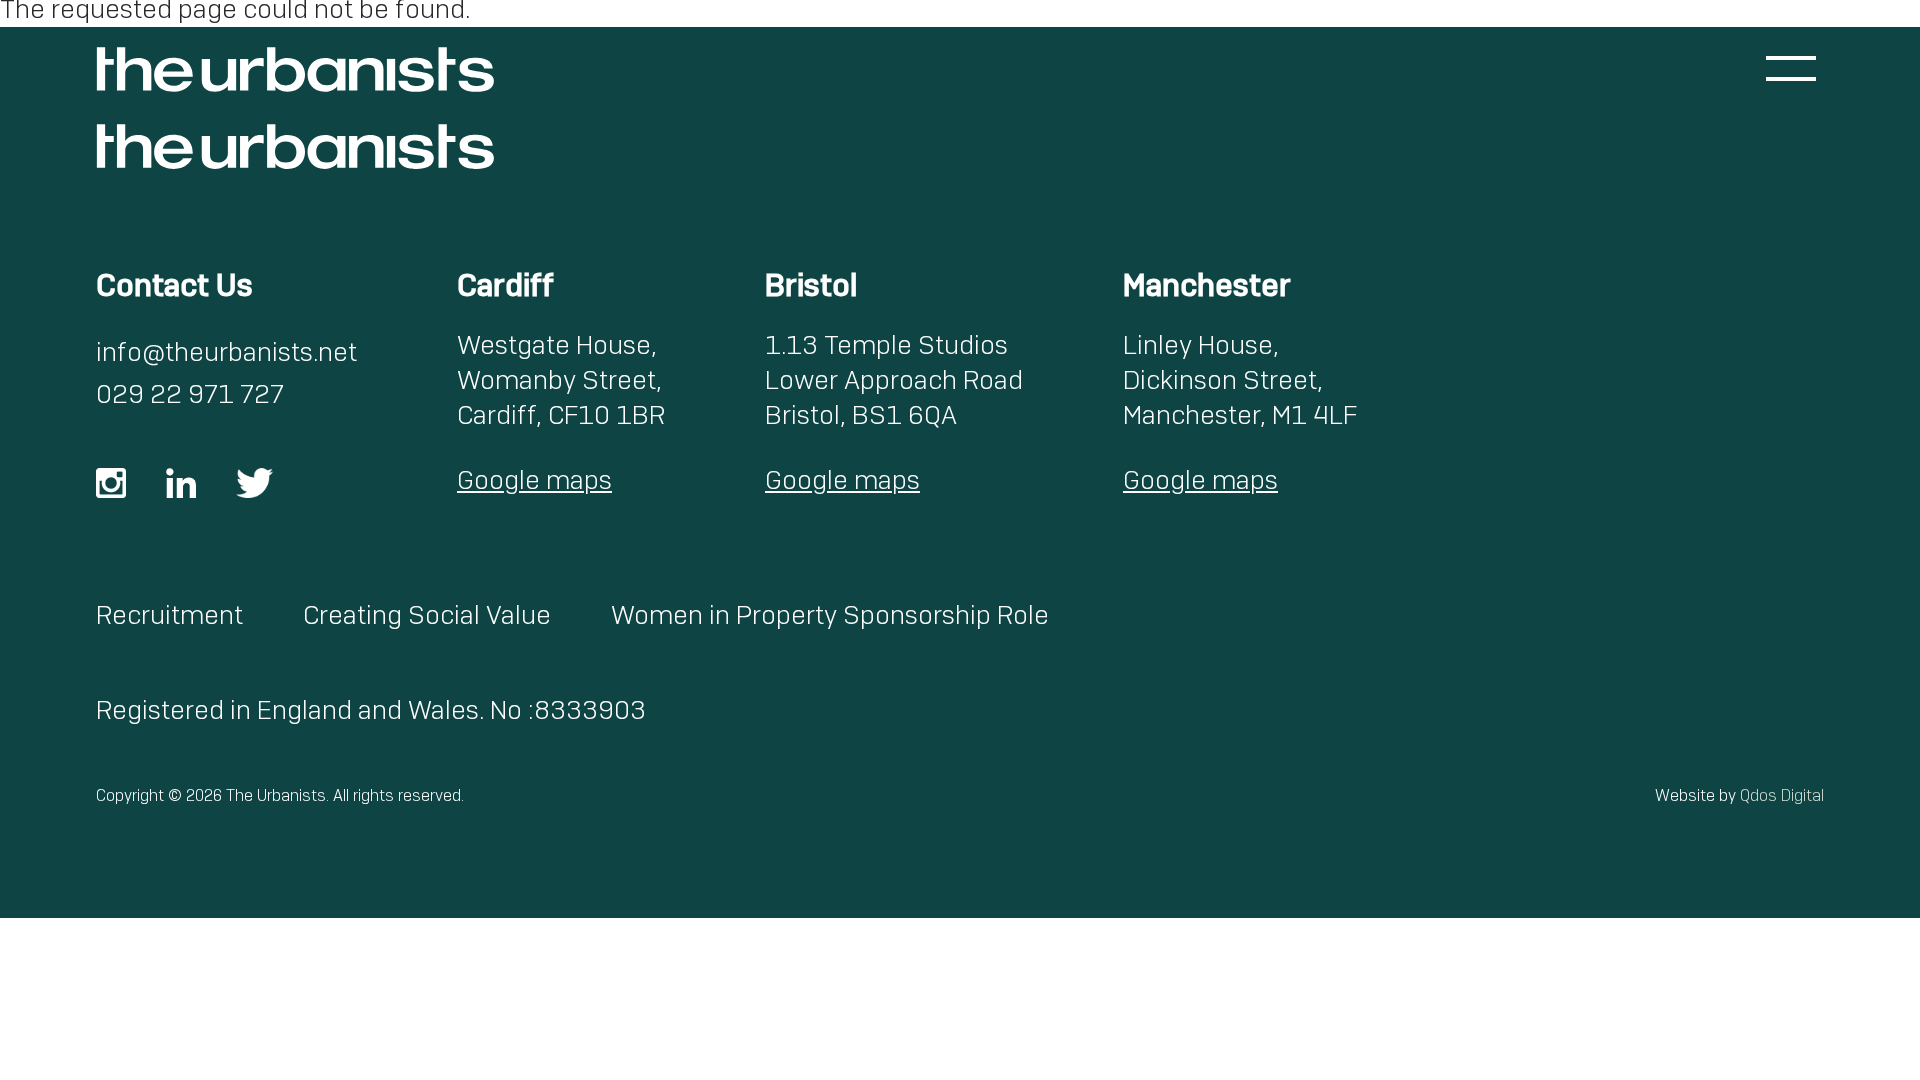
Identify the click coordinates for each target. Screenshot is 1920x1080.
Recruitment (169, 615)
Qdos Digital (1782, 795)
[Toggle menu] (1791, 68)
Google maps (534, 480)
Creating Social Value (427, 615)
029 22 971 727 (190, 394)
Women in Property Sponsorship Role (830, 615)
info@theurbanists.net (226, 352)
